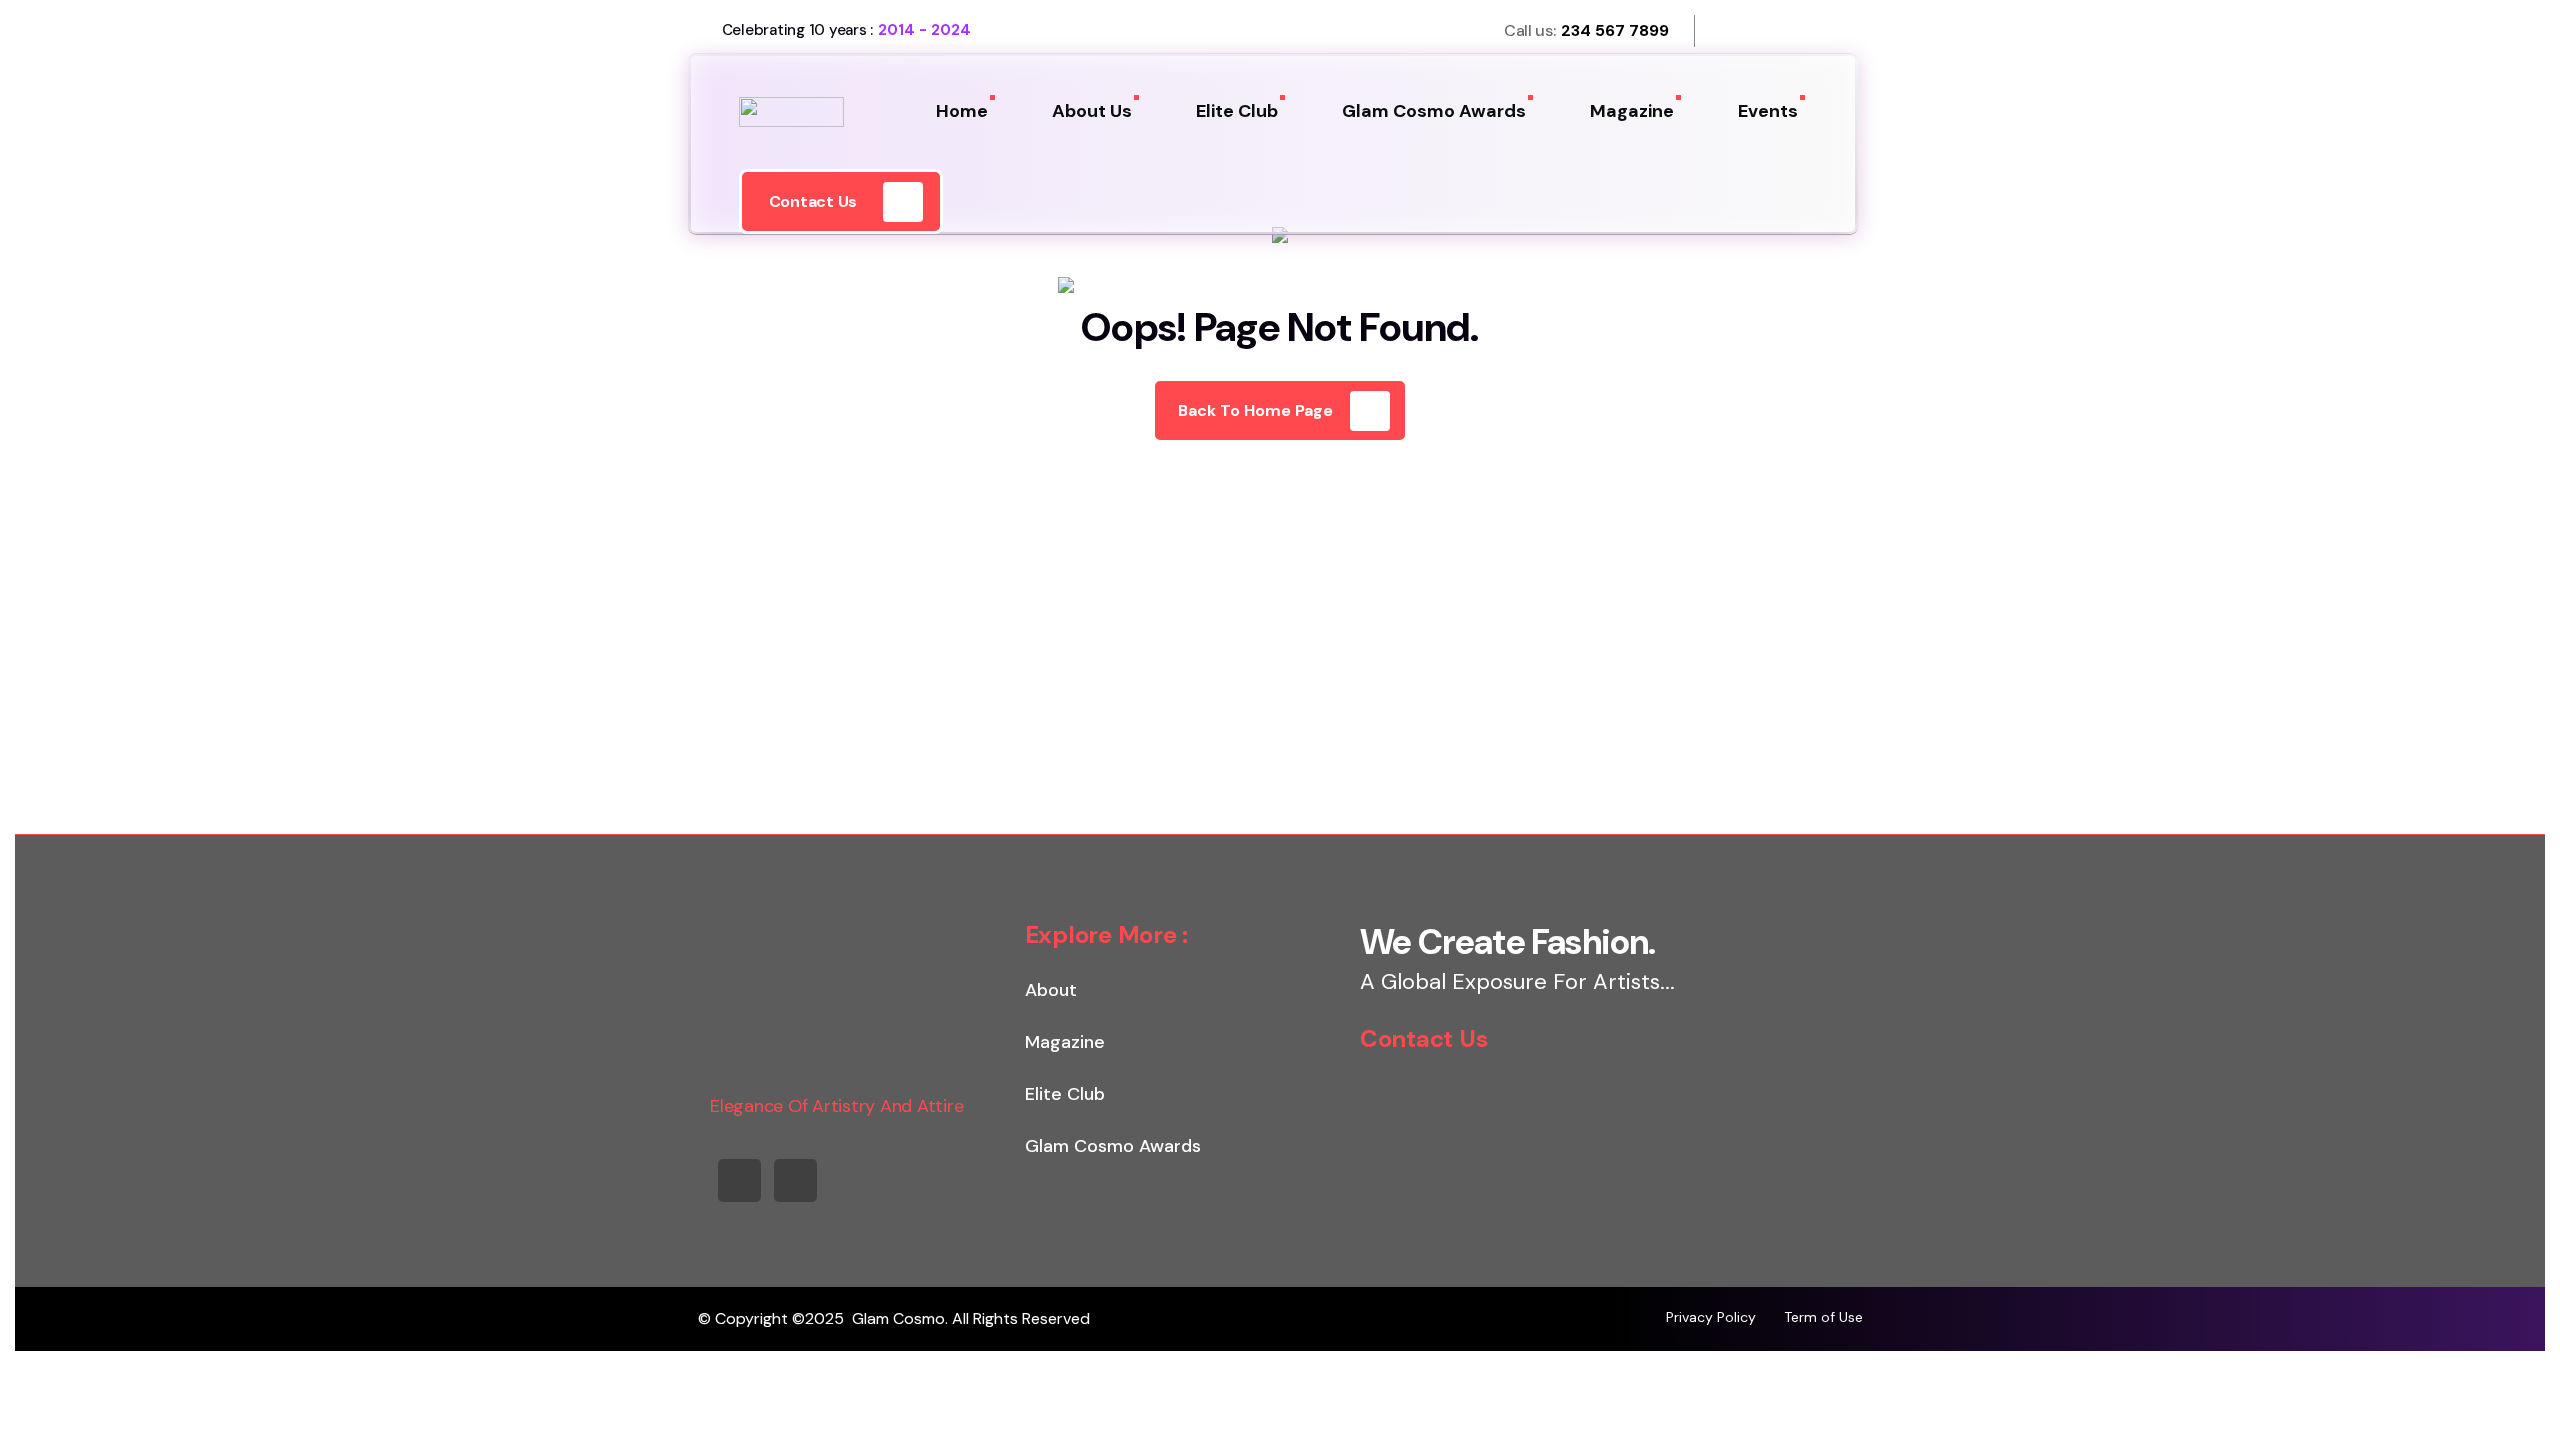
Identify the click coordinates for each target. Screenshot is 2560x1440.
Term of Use (1823, 1317)
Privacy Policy (1711, 1317)
